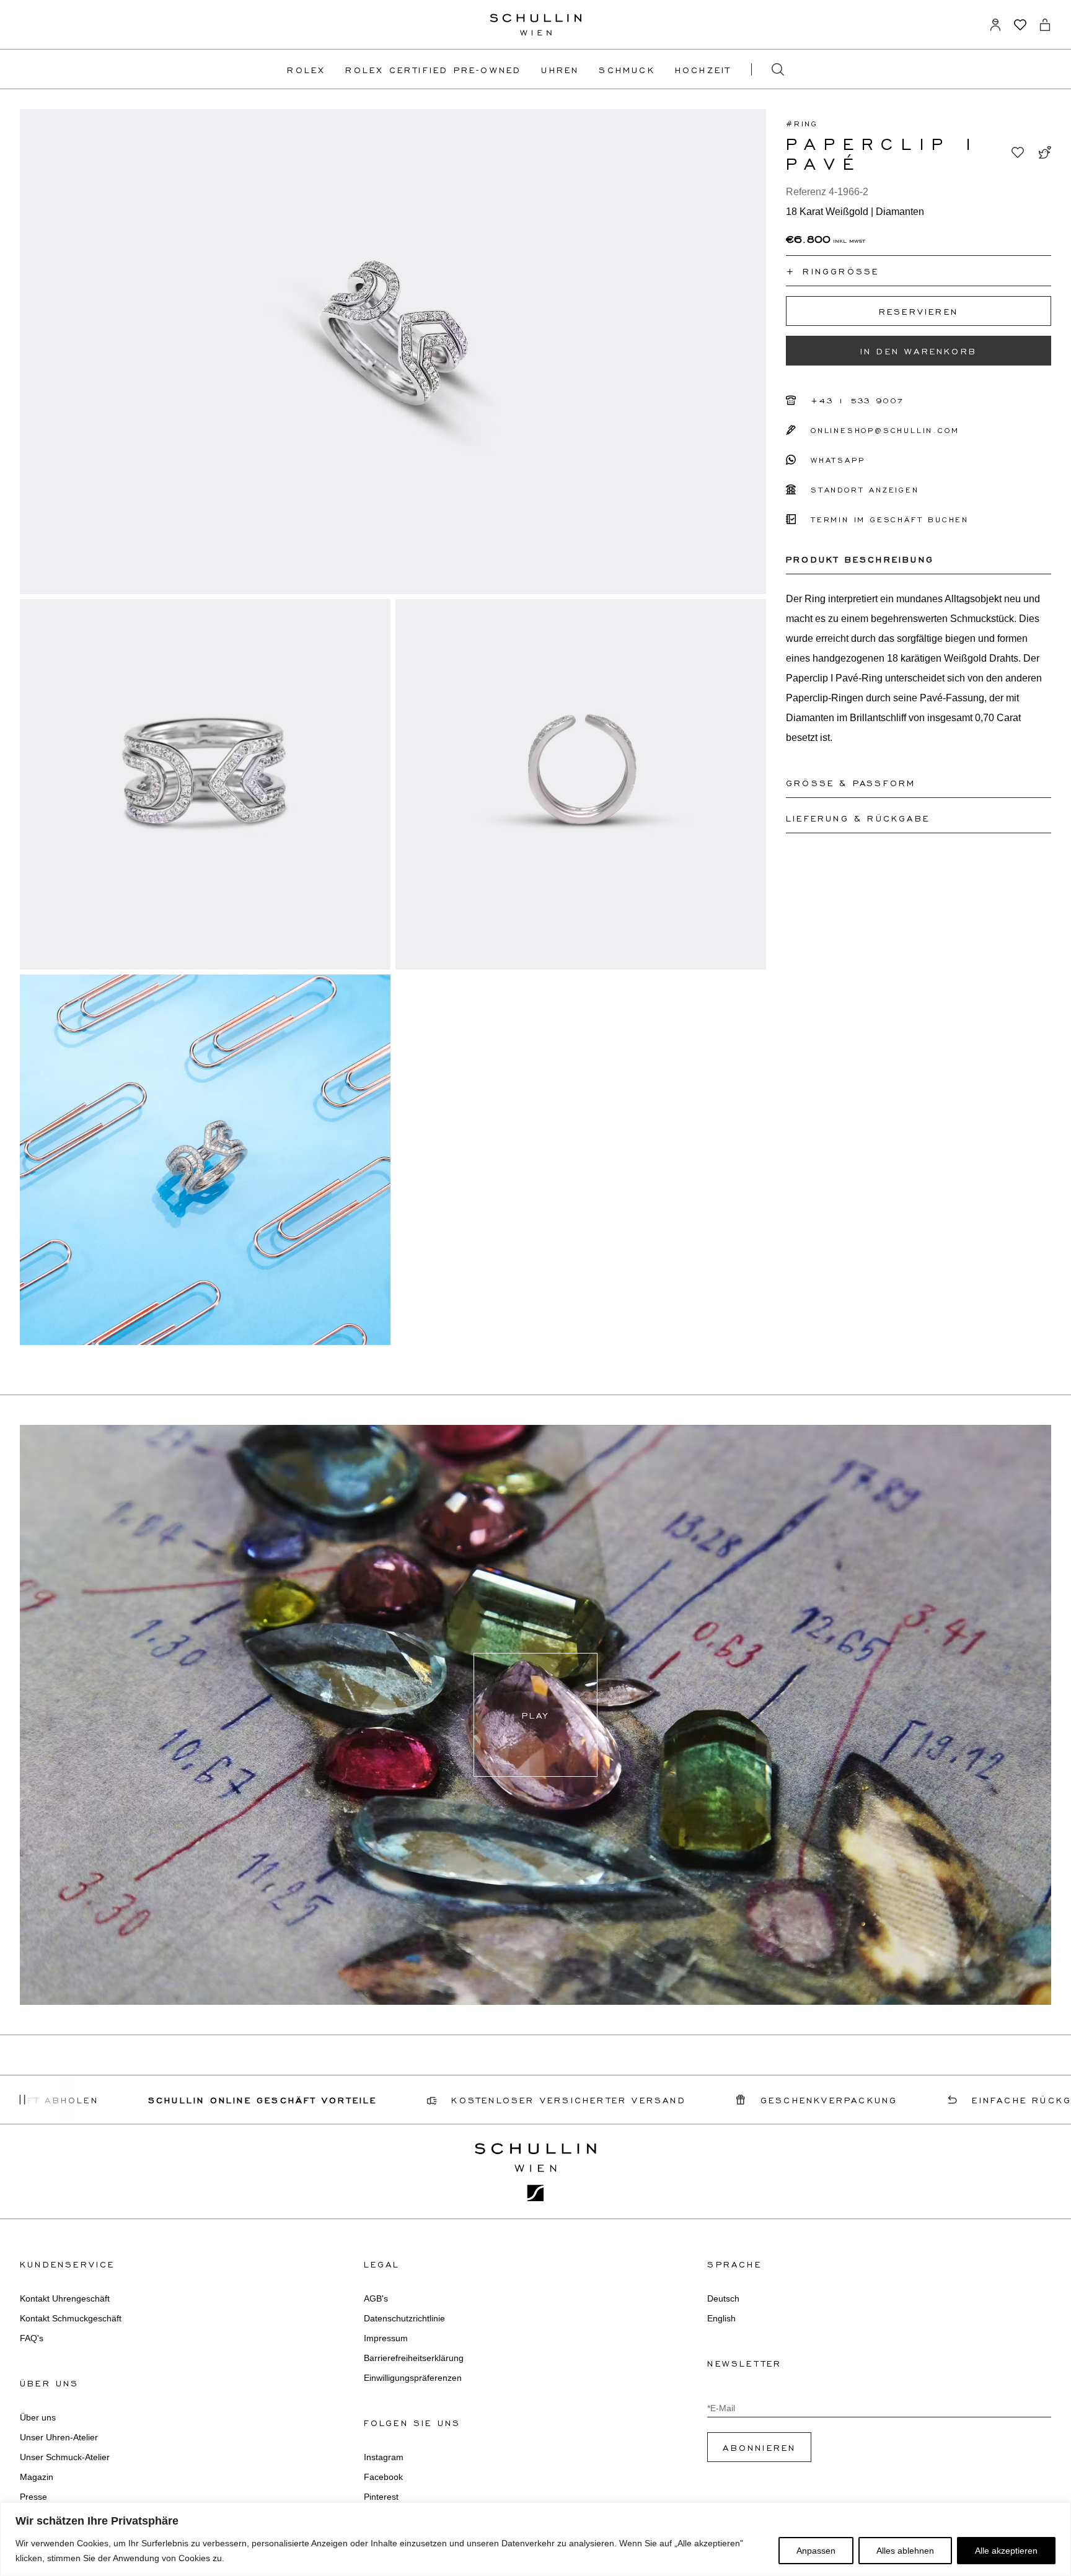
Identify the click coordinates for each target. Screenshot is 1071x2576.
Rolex (306, 69)
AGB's (376, 2298)
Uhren (560, 69)
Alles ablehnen (905, 2551)
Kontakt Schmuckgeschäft (71, 2318)
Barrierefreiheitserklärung (414, 2358)
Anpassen (816, 2551)
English (721, 2318)
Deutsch (723, 2298)
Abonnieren (759, 2447)
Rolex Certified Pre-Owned (433, 69)
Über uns (38, 2417)
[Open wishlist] (1020, 25)
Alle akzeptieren (1006, 2551)
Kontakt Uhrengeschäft (65, 2298)
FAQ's (32, 2338)
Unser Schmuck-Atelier (65, 2457)
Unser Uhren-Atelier (59, 2437)
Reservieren (919, 311)
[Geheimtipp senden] (1045, 152)
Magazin (37, 2477)
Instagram (384, 2457)
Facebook (383, 2477)
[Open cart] (1045, 25)
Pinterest (381, 2497)
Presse (33, 2497)
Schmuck (627, 69)
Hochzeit (703, 69)
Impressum (386, 2338)
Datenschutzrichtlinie (404, 2318)
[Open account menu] (995, 25)
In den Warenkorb (919, 351)
